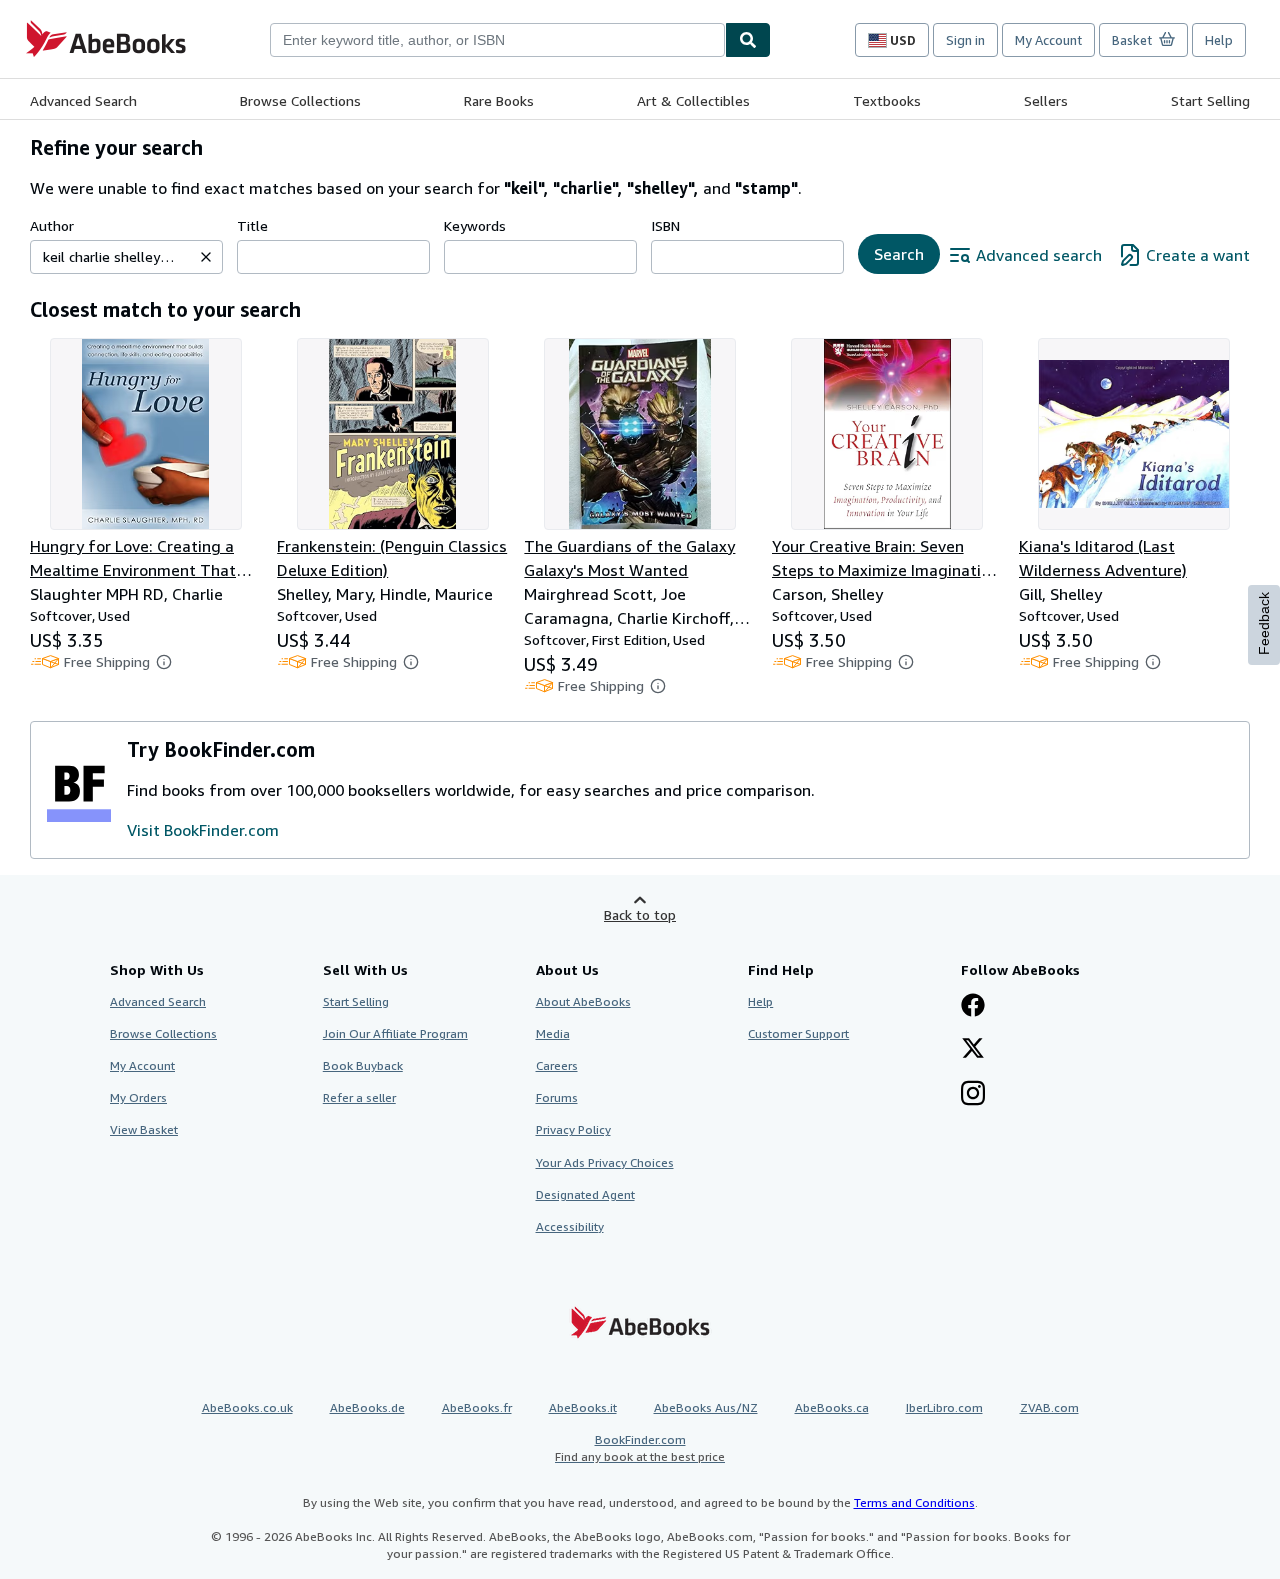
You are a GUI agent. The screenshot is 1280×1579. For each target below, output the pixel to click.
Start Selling (1210, 100)
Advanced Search (83, 100)
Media (553, 1033)
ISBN (665, 225)
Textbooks (887, 100)
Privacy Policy (573, 1129)
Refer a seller (359, 1097)
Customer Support (798, 1033)
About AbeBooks (583, 1001)
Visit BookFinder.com (203, 830)
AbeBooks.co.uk (247, 1407)
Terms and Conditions (914, 1502)
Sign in (965, 40)
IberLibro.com (944, 1407)
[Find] (748, 40)
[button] (206, 257)
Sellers (1046, 100)
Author (52, 225)
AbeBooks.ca (832, 1407)
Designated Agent (585, 1194)
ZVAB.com (1049, 1407)
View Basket (144, 1129)
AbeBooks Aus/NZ (706, 1407)
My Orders (138, 1097)
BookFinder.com (640, 1448)
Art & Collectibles (693, 100)
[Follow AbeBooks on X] (973, 1050)
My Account (1048, 40)
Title (252, 225)
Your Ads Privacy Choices (605, 1162)
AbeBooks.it (583, 1407)
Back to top (640, 914)
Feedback (1264, 623)
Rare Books (499, 100)
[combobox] (497, 40)
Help (1219, 40)
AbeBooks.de (367, 1407)
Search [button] (899, 254)
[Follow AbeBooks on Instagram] (973, 1095)
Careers (557, 1065)
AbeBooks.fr (477, 1407)
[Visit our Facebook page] (973, 1007)
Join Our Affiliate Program (395, 1033)
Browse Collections (300, 100)
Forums (557, 1097)
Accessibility (570, 1226)
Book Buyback (363, 1065)
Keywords (475, 225)
